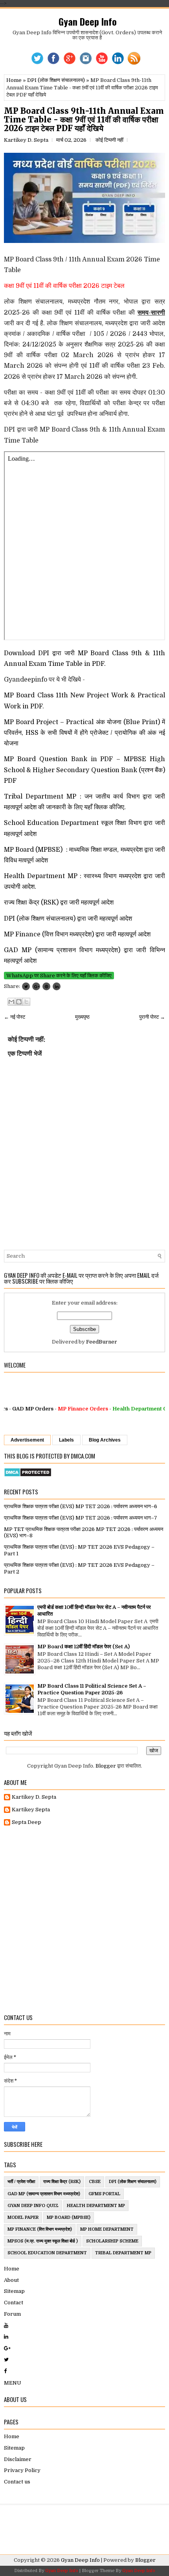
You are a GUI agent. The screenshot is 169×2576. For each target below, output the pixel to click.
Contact (14, 2303)
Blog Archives (105, 1440)
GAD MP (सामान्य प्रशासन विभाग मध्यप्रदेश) (44, 2194)
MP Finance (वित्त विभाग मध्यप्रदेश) (40, 2229)
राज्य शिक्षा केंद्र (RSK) (62, 2182)
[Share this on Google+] (36, 986)
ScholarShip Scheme (112, 2241)
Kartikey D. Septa (34, 1797)
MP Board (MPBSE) (69, 2217)
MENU (13, 2383)
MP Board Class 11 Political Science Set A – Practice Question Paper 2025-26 (92, 1689)
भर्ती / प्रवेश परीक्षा (21, 2182)
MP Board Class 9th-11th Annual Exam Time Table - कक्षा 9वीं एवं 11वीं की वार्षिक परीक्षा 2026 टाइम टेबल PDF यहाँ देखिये (84, 120)
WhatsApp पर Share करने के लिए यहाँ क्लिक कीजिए (59, 976)
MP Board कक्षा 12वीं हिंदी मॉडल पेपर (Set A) (84, 1647)
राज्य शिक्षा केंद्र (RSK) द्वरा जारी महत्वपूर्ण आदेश (60, 903)
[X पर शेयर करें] (26, 1002)
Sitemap (14, 2291)
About (11, 2280)
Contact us (17, 2482)
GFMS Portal (104, 2194)
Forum (12, 2314)
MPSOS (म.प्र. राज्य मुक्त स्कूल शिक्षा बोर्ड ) (43, 2241)
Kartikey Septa (31, 1810)
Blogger (106, 1766)
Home (14, 80)
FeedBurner (102, 1342)
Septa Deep (27, 1822)
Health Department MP (96, 2206)
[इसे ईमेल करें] (11, 1002)
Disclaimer (18, 2459)
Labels (66, 1440)
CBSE (95, 2182)
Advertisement (27, 1440)
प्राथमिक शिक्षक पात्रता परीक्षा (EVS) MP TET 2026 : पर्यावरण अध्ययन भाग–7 (81, 1518)
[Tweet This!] (26, 986)
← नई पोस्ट (15, 1017)
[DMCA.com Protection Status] (28, 1475)
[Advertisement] (84, 1920)
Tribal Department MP (123, 2253)
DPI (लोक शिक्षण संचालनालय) (56, 80)
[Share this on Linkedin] (57, 986)
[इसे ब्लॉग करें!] (19, 1002)
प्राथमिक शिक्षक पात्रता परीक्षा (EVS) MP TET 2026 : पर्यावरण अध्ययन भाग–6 (81, 1506)
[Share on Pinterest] (46, 986)
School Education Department (47, 2253)
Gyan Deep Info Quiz (33, 2206)
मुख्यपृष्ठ (82, 1017)
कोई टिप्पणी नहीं (109, 140)
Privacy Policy (22, 2470)
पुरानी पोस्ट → (152, 1017)
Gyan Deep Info (88, 21)
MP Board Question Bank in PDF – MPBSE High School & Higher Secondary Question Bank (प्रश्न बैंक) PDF (84, 770)
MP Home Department (107, 2229)
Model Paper (23, 2217)
